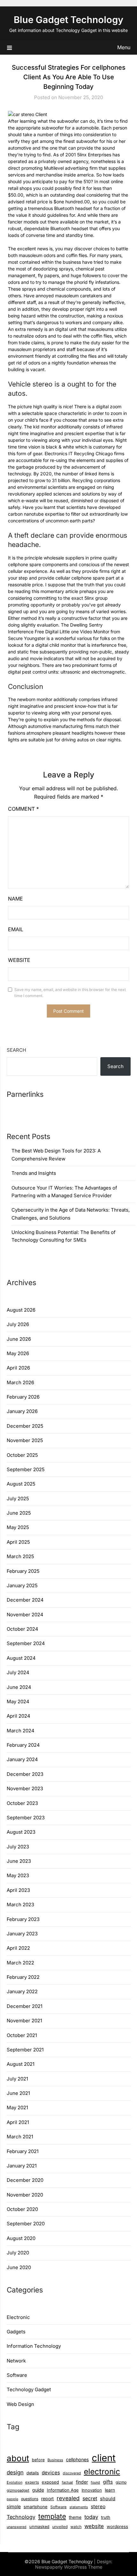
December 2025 (25, 1426)
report (47, 2498)
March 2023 (20, 1905)
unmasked (39, 2527)
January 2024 (22, 1759)
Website (19, 960)
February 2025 (23, 1571)
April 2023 (18, 1890)
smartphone (36, 2507)
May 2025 (18, 1527)
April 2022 (18, 1948)
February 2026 (23, 1397)
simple (14, 2506)
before (38, 2460)
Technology (21, 2517)
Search (16, 1050)
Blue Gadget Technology (68, 20)
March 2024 (21, 1731)
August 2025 (21, 1484)
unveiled (60, 2527)
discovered (72, 2473)
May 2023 (18, 1875)
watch (76, 2527)
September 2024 (26, 1643)
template (52, 2516)
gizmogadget (18, 2490)
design (15, 2472)
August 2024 (21, 1658)
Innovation (92, 2490)
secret (90, 2498)
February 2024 (23, 1745)
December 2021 (25, 2006)
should (108, 2499)
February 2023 (23, 1919)
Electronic (18, 2317)
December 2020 (25, 2180)
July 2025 (18, 1499)
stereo (98, 2506)
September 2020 (26, 2224)
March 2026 (20, 1382)
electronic (102, 2471)
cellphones (77, 2459)
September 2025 (26, 1469)
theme (75, 2517)
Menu (124, 47)
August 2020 (21, 2238)
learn (110, 2490)
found (95, 2482)
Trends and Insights (34, 1173)
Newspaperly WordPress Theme (69, 2567)
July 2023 (18, 1847)
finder (82, 2482)
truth (106, 2517)
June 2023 (19, 1861)
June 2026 (19, 1339)
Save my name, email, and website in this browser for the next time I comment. (70, 993)
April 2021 (18, 2122)
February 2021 (23, 2151)
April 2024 (18, 1716)
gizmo (121, 2482)
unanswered (17, 2527)
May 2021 (17, 2108)
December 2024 (25, 1600)
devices (51, 2473)
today (91, 2517)
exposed (50, 2482)
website (94, 2526)
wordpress (117, 2526)
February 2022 (23, 1977)
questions (30, 2499)
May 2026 (18, 1353)
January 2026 (22, 1411)
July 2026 (18, 1324)
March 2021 (20, 2137)
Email (16, 929)
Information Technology (34, 2346)
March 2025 (20, 1556)
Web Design (20, 2404)
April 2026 (18, 1368)
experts (32, 2482)
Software (17, 2375)
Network (16, 2361)
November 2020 (25, 2195)
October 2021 (22, 2035)
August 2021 (21, 2064)
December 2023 (25, 1774)
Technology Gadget (29, 2389)
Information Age (63, 2490)
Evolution (14, 2482)
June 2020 (19, 2267)
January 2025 (22, 1585)
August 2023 (21, 1832)
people (12, 2499)
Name (15, 899)
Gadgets (16, 2332)
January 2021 (22, 2166)
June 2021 (18, 2093)
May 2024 (18, 1702)
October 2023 (22, 1803)
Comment (23, 809)
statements (79, 2507)
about (18, 2458)
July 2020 (18, 2253)
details (33, 2473)
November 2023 (25, 1788)
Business (55, 2460)
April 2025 (18, 1542)
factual (67, 2482)
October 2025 (22, 1455)
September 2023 (26, 1818)
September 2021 (25, 2050)
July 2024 (18, 1672)
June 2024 (19, 1687)
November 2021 (24, 2021)
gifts (108, 2482)
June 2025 (19, 1513)
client (104, 2458)
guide (38, 2490)
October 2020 (22, 2209)
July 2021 (17, 2079)
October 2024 (22, 1629)
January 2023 (22, 1934)
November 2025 (25, 1440)
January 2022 (22, 1991)
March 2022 (20, 1963)
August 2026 (21, 1310)
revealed (68, 2498)
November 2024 (25, 1615)
